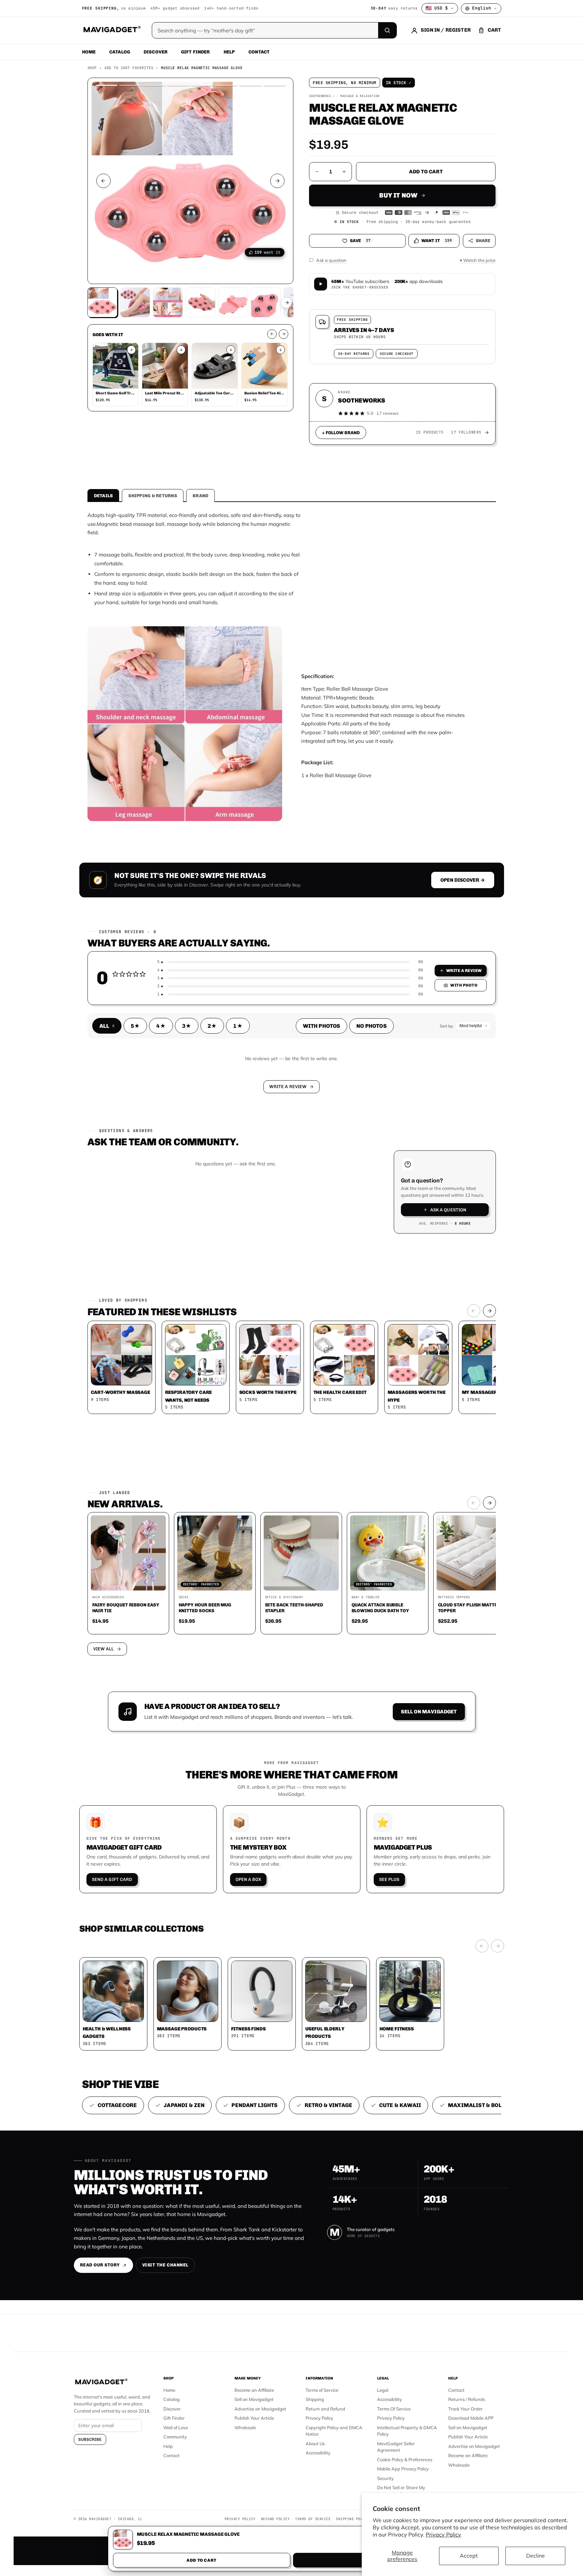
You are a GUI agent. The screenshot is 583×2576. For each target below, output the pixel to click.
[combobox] (216, 1252)
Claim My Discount (292, 1322)
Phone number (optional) (230, 1235)
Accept (469, 2556)
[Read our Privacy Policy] (381, 1287)
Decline (536, 2556)
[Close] (386, 1158)
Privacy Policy (443, 2534)
